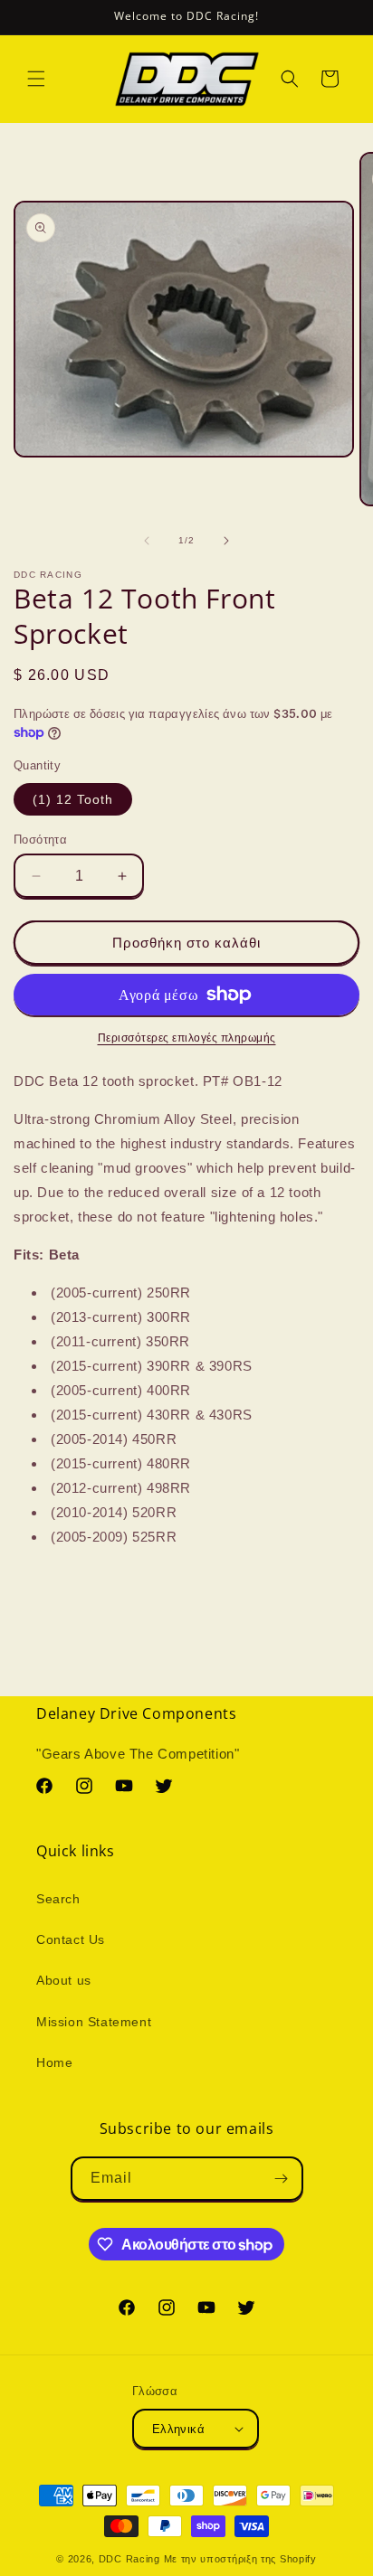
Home (54, 2062)
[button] (36, 79)
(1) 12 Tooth (73, 799)
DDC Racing (129, 2559)
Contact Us (71, 1939)
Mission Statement (94, 2022)
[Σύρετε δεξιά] (226, 541)
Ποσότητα (40, 840)
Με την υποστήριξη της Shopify (240, 2559)
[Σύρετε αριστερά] (147, 541)
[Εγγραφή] (282, 2179)
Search (58, 1899)
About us (64, 1980)
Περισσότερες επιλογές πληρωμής (187, 1038)
